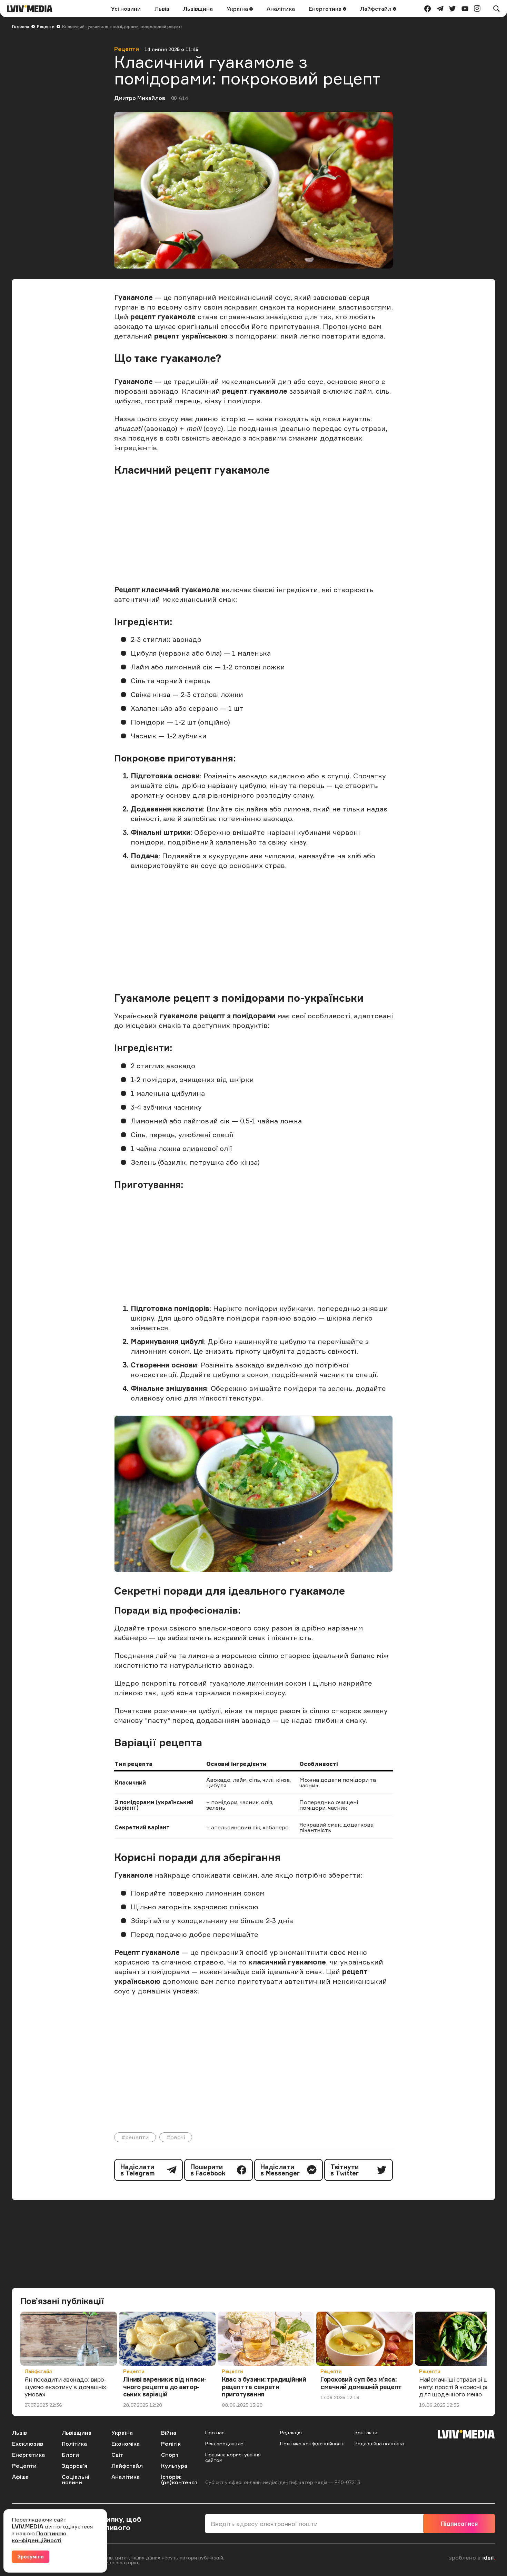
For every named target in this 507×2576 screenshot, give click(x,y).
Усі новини (126, 9)
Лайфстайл (376, 9)
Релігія (171, 2444)
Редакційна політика (379, 2443)
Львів (162, 9)
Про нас (215, 2432)
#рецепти (135, 2137)
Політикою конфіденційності (39, 2537)
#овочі (176, 2137)
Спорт (170, 2455)
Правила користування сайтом (233, 2457)
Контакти (366, 2432)
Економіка (126, 2444)
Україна (238, 9)
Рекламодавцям (224, 2443)
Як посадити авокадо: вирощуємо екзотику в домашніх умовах (66, 2387)
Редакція (291, 2432)
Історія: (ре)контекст (179, 2479)
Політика (74, 2444)
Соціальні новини (76, 2479)
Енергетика (326, 9)
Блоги (70, 2455)
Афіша (20, 2477)
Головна (21, 26)
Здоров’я (74, 2466)
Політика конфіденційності (312, 2443)
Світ (117, 2455)
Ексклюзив (28, 2444)
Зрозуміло (31, 2557)
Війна (169, 2433)
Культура (174, 2466)
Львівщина (198, 9)
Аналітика (281, 9)
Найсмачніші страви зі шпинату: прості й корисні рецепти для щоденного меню (463, 2387)
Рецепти (46, 26)
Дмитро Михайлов (140, 98)
